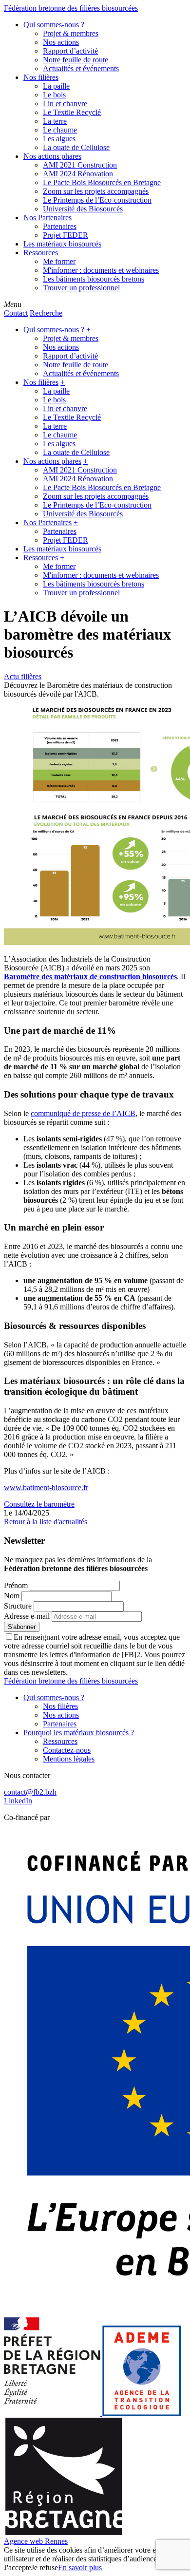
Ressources (41, 253)
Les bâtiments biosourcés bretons (94, 279)
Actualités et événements (81, 68)
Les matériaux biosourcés (62, 244)
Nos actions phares (52, 156)
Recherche (46, 313)
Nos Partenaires (47, 218)
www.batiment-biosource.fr (46, 1487)
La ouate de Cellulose (76, 147)
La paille (56, 86)
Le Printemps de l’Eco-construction (97, 200)
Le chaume (60, 130)
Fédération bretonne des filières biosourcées (71, 8)
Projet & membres (71, 33)
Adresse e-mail (27, 1616)
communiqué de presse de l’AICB (83, 1113)
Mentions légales (69, 1759)
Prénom (16, 1585)
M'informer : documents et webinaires (101, 270)
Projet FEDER (66, 235)
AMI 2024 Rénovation (78, 174)
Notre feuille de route (76, 60)
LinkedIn (18, 1801)
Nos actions (61, 42)
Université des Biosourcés (83, 209)
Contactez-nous (67, 1750)
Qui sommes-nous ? (54, 25)
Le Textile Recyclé (72, 112)
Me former (59, 261)
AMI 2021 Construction (80, 165)
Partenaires (60, 226)
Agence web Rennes (36, 2541)
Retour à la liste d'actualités (46, 1522)
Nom (12, 1596)
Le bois (54, 95)
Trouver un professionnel (81, 288)
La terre (55, 121)
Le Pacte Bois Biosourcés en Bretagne (102, 182)
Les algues (59, 139)
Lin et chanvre (65, 104)
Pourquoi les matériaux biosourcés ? (79, 1733)
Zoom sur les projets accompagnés (96, 191)
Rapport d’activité (70, 51)
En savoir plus (80, 2567)
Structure (18, 1606)
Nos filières (41, 77)
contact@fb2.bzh (30, 1792)
